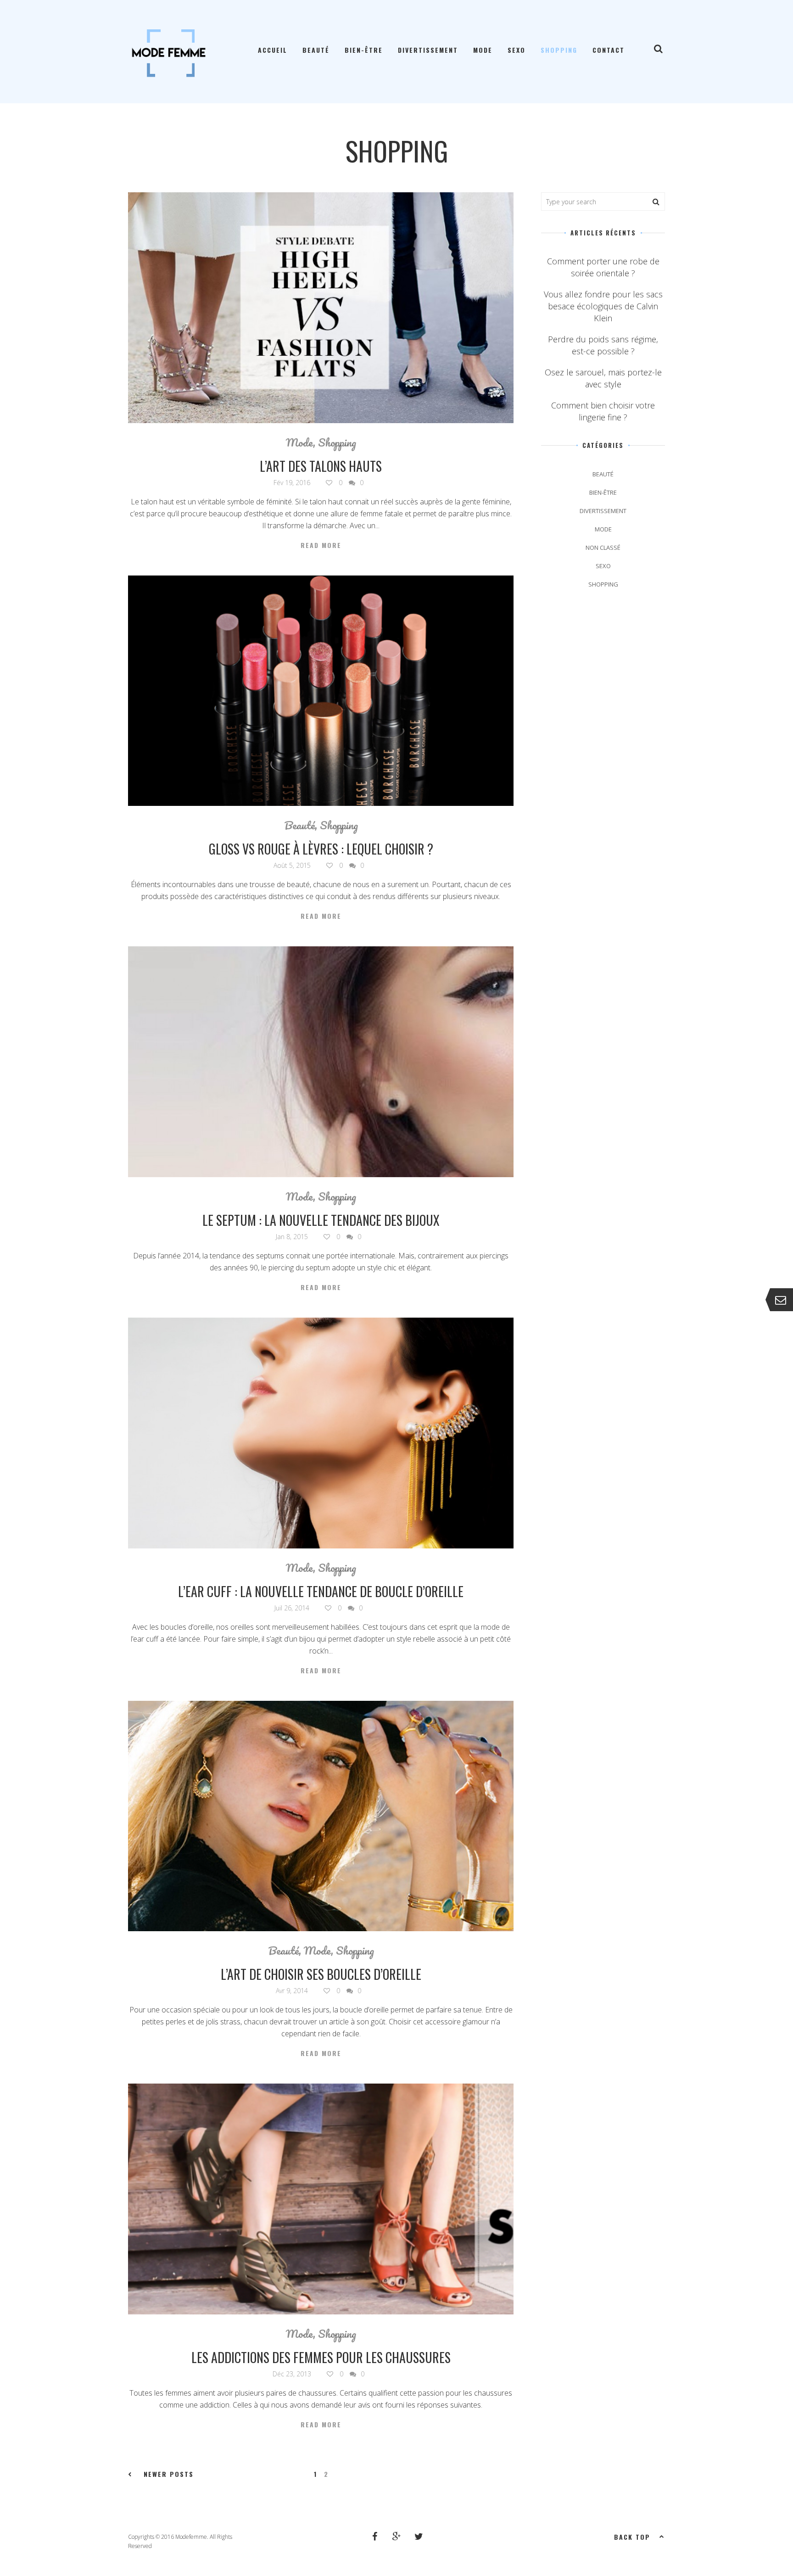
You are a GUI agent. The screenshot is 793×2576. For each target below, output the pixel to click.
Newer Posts (169, 2474)
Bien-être (364, 50)
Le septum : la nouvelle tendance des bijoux (321, 1220)
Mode (483, 50)
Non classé (603, 548)
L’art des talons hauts (321, 466)
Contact (609, 50)
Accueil (273, 50)
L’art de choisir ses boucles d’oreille (321, 1974)
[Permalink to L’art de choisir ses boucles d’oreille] (321, 1816)
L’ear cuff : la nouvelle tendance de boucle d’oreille (321, 1591)
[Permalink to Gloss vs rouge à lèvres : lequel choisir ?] (321, 691)
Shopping (559, 50)
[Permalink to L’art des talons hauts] (321, 308)
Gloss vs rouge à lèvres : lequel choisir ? (321, 849)
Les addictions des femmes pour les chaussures (321, 2357)
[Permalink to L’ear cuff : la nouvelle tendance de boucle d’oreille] (321, 1433)
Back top (632, 2537)
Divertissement (428, 50)
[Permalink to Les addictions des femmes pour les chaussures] (321, 2199)
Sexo (517, 50)
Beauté (316, 50)
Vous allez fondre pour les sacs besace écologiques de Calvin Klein (603, 306)
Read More (321, 545)
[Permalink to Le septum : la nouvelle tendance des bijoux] (321, 1062)
